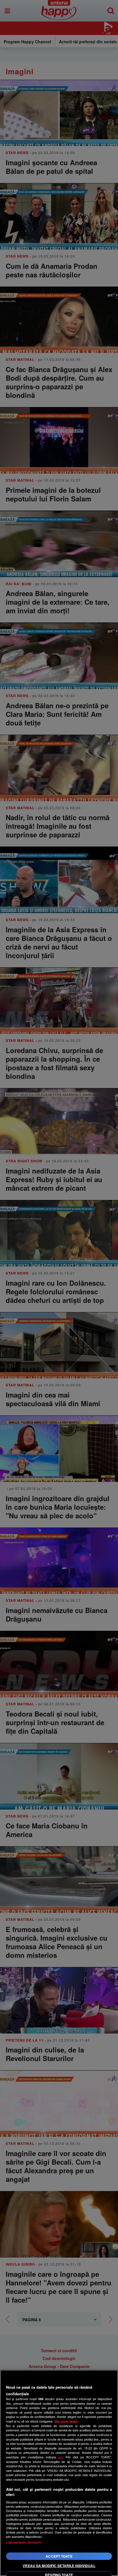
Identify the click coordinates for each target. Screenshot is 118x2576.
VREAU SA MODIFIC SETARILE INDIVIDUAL (59, 2566)
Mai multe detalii (66, 2421)
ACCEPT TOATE (59, 2556)
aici (60, 2457)
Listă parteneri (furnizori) (24, 2542)
